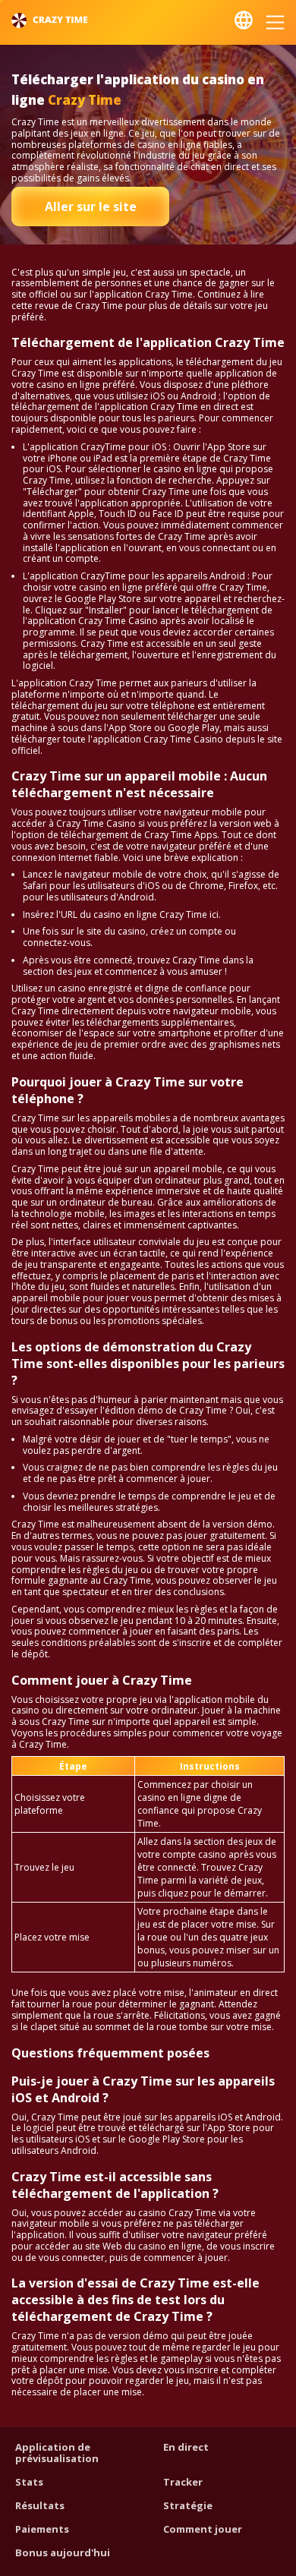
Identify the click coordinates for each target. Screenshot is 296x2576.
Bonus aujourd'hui (63, 2552)
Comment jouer (203, 2529)
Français (244, 20)
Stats (29, 2482)
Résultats (40, 2505)
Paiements (42, 2529)
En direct (186, 2447)
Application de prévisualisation (57, 2453)
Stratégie (188, 2505)
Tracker (183, 2482)
